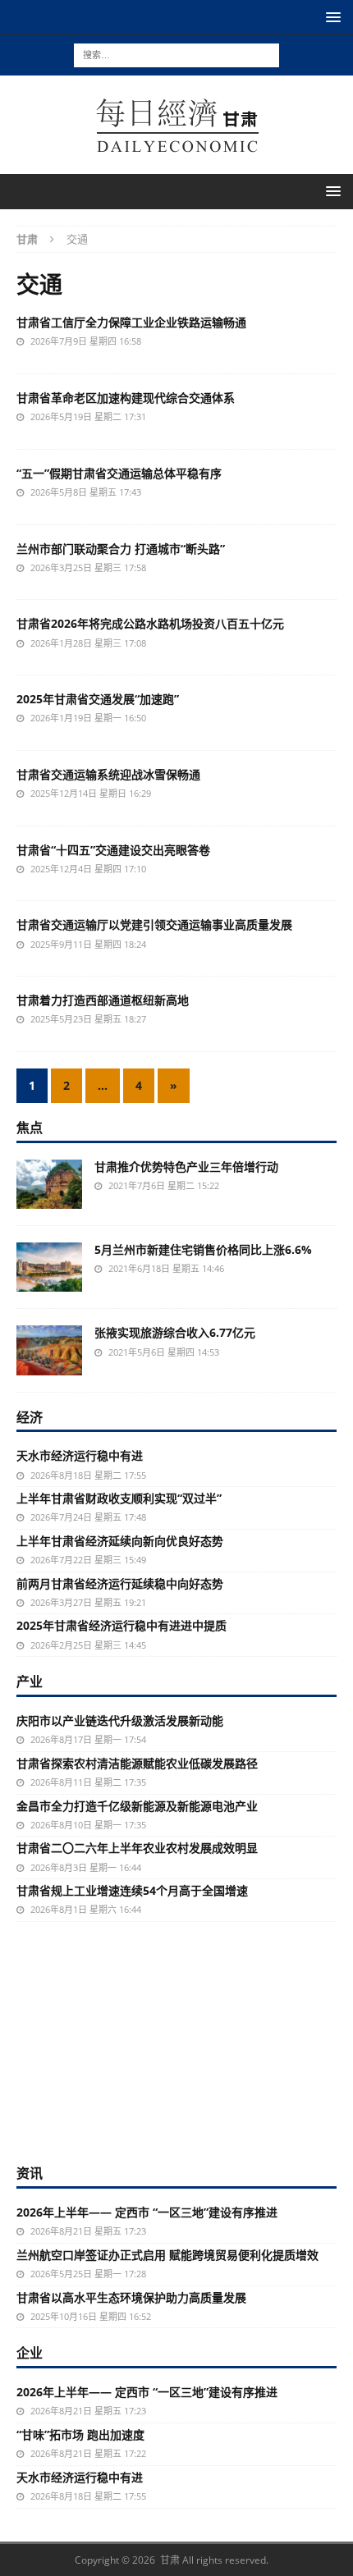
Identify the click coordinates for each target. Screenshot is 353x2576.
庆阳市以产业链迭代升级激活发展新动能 (120, 1720)
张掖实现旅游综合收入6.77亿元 (175, 1332)
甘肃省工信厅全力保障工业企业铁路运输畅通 (131, 322)
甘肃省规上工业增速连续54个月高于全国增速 (132, 1890)
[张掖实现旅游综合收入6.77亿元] (49, 1350)
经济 (30, 1417)
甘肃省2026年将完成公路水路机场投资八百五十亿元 (150, 623)
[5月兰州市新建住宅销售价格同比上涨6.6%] (49, 1267)
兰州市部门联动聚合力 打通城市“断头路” (121, 549)
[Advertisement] (176, 2041)
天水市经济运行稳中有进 (80, 1455)
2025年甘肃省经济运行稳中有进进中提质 (121, 1625)
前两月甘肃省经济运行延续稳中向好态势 (120, 1583)
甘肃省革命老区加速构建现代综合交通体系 (126, 398)
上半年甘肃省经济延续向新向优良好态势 (120, 1541)
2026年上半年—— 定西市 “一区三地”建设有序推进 (147, 2212)
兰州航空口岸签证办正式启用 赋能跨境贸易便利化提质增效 (167, 2255)
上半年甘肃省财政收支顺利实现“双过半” (119, 1498)
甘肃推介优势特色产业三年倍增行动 (186, 1167)
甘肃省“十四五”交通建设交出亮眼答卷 (113, 850)
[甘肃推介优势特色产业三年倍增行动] (49, 1184)
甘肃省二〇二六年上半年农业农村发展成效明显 (137, 1848)
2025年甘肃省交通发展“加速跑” (98, 699)
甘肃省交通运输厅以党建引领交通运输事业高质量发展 (154, 924)
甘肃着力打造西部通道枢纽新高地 (103, 1000)
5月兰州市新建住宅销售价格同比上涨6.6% (203, 1249)
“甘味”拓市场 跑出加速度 (80, 2434)
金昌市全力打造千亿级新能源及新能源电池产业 (137, 1806)
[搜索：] (176, 54)
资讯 (30, 2173)
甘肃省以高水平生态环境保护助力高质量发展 (131, 2297)
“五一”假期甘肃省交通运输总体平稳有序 (119, 473)
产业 (30, 1681)
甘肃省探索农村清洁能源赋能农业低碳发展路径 (137, 1763)
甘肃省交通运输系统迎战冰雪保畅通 (108, 774)
